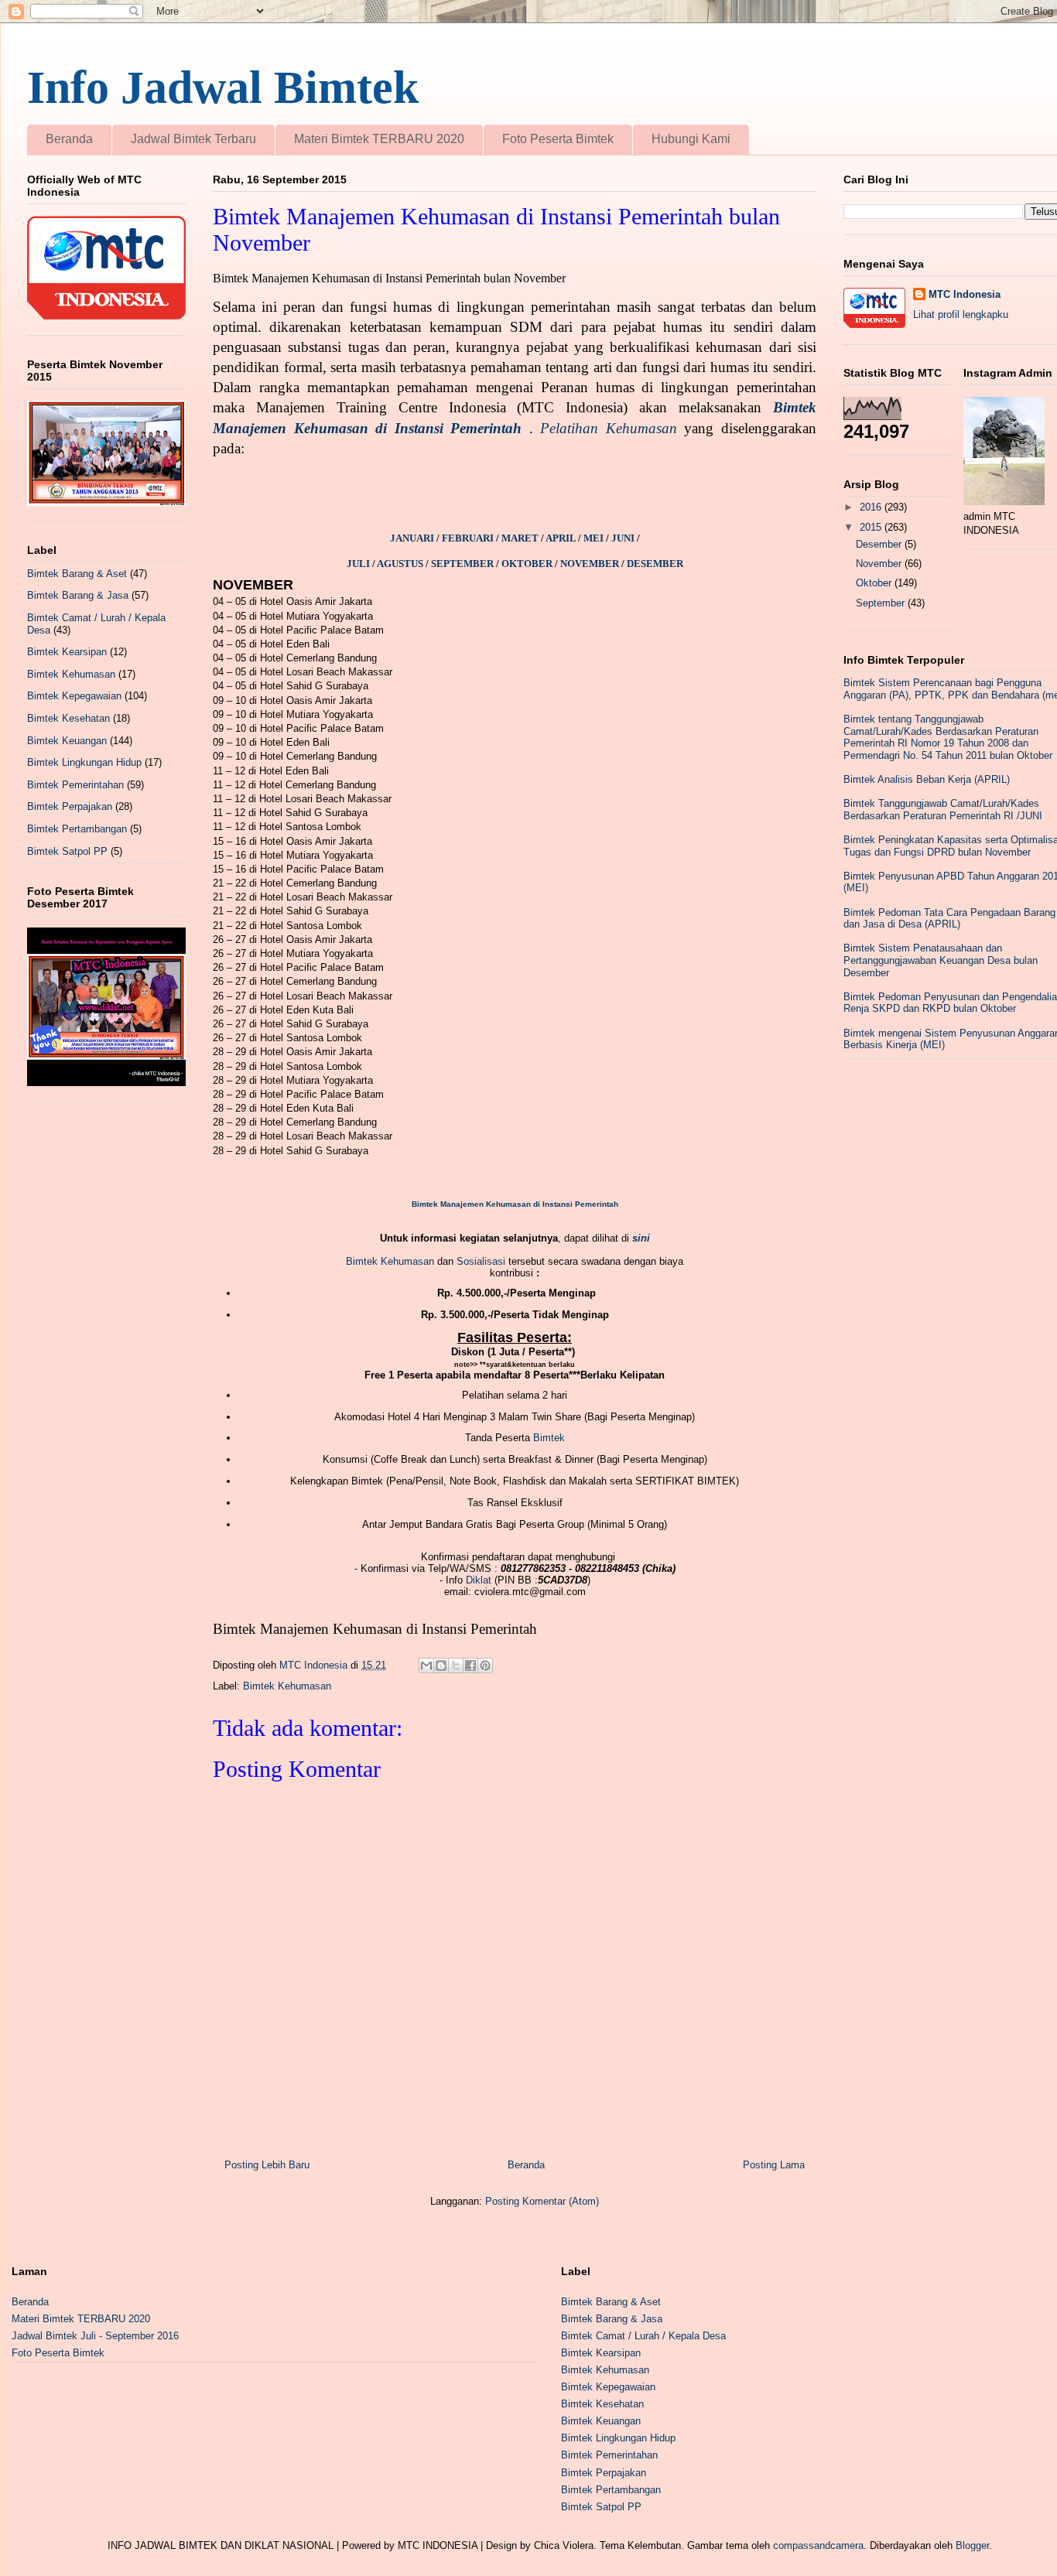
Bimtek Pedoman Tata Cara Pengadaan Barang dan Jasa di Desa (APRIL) (949, 919)
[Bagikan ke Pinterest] (485, 1666)
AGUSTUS (401, 564)
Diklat (479, 1580)
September (882, 603)
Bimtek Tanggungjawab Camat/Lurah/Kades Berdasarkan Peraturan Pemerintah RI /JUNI (943, 810)
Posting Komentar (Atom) (542, 2201)
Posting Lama (774, 2165)
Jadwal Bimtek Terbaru (193, 139)
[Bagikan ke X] (456, 1666)
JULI (359, 564)
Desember (880, 544)
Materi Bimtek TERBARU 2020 (379, 139)
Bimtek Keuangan (67, 741)
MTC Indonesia (965, 294)
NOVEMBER (590, 564)
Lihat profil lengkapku (961, 314)
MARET (521, 538)
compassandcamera (818, 2545)
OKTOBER (527, 564)
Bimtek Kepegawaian (74, 696)
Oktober (875, 583)
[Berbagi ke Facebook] (470, 1666)
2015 (872, 527)
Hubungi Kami (691, 139)
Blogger (972, 2545)
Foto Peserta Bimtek (558, 139)
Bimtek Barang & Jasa (78, 595)
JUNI (624, 538)
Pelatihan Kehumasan (609, 428)
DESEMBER (655, 564)
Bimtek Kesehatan (68, 718)
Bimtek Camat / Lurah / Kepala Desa (643, 2336)
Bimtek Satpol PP (67, 851)
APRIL (562, 538)
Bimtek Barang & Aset (77, 574)
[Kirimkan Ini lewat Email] (426, 1666)
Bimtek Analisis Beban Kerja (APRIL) (927, 779)
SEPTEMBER (462, 564)
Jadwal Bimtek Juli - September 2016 (95, 2336)
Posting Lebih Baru (267, 2165)
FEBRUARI (469, 538)
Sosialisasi (481, 1261)
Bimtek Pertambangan (77, 829)
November (880, 564)
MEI (595, 538)
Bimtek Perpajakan (70, 806)
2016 (872, 507)
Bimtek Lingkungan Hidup (84, 762)
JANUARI (413, 538)
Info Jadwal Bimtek (223, 87)
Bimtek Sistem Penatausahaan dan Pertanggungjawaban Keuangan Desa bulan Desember (941, 960)
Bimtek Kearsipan (67, 652)
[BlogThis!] (441, 1666)
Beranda (69, 139)
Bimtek (549, 1438)
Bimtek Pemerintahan (75, 785)
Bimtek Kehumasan (390, 1261)
